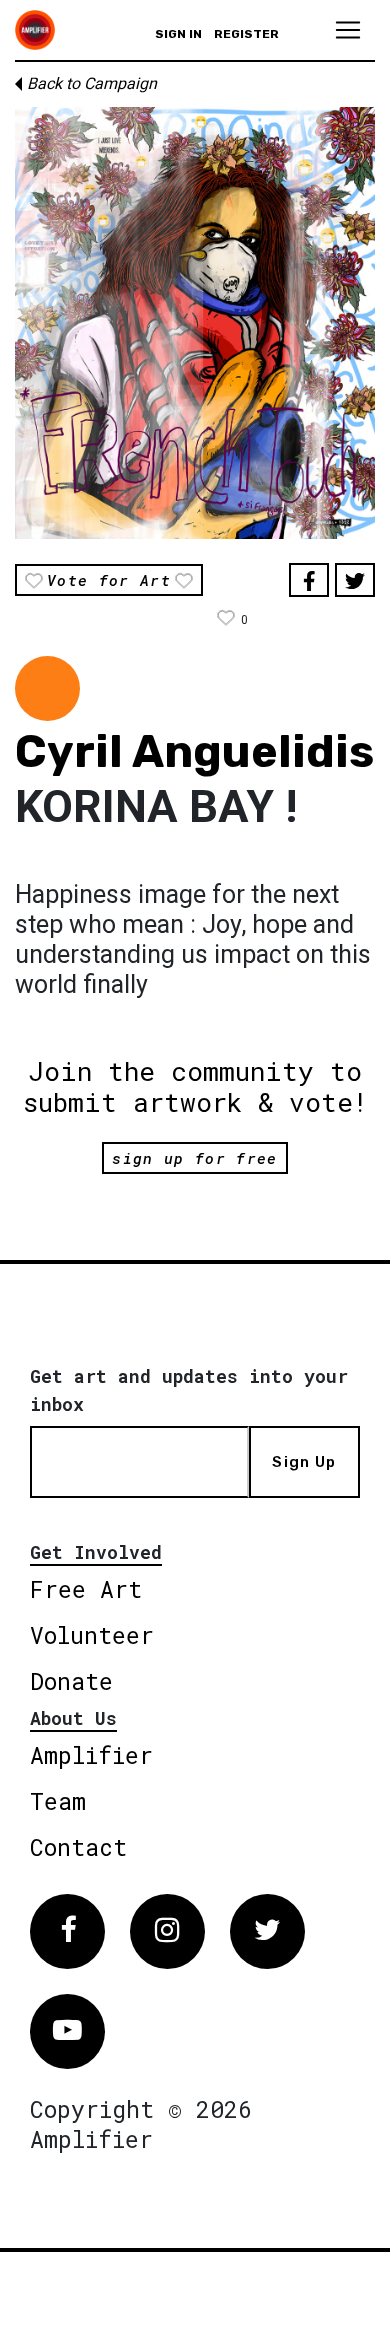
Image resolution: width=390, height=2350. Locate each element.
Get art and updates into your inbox (189, 1390)
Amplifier (91, 1755)
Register (246, 34)
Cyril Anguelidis (194, 751)
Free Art (86, 1589)
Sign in (178, 34)
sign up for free (194, 1158)
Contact (78, 1847)
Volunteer (92, 1635)
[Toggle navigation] (348, 30)
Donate (71, 1681)
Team (58, 1801)
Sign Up (304, 1462)
